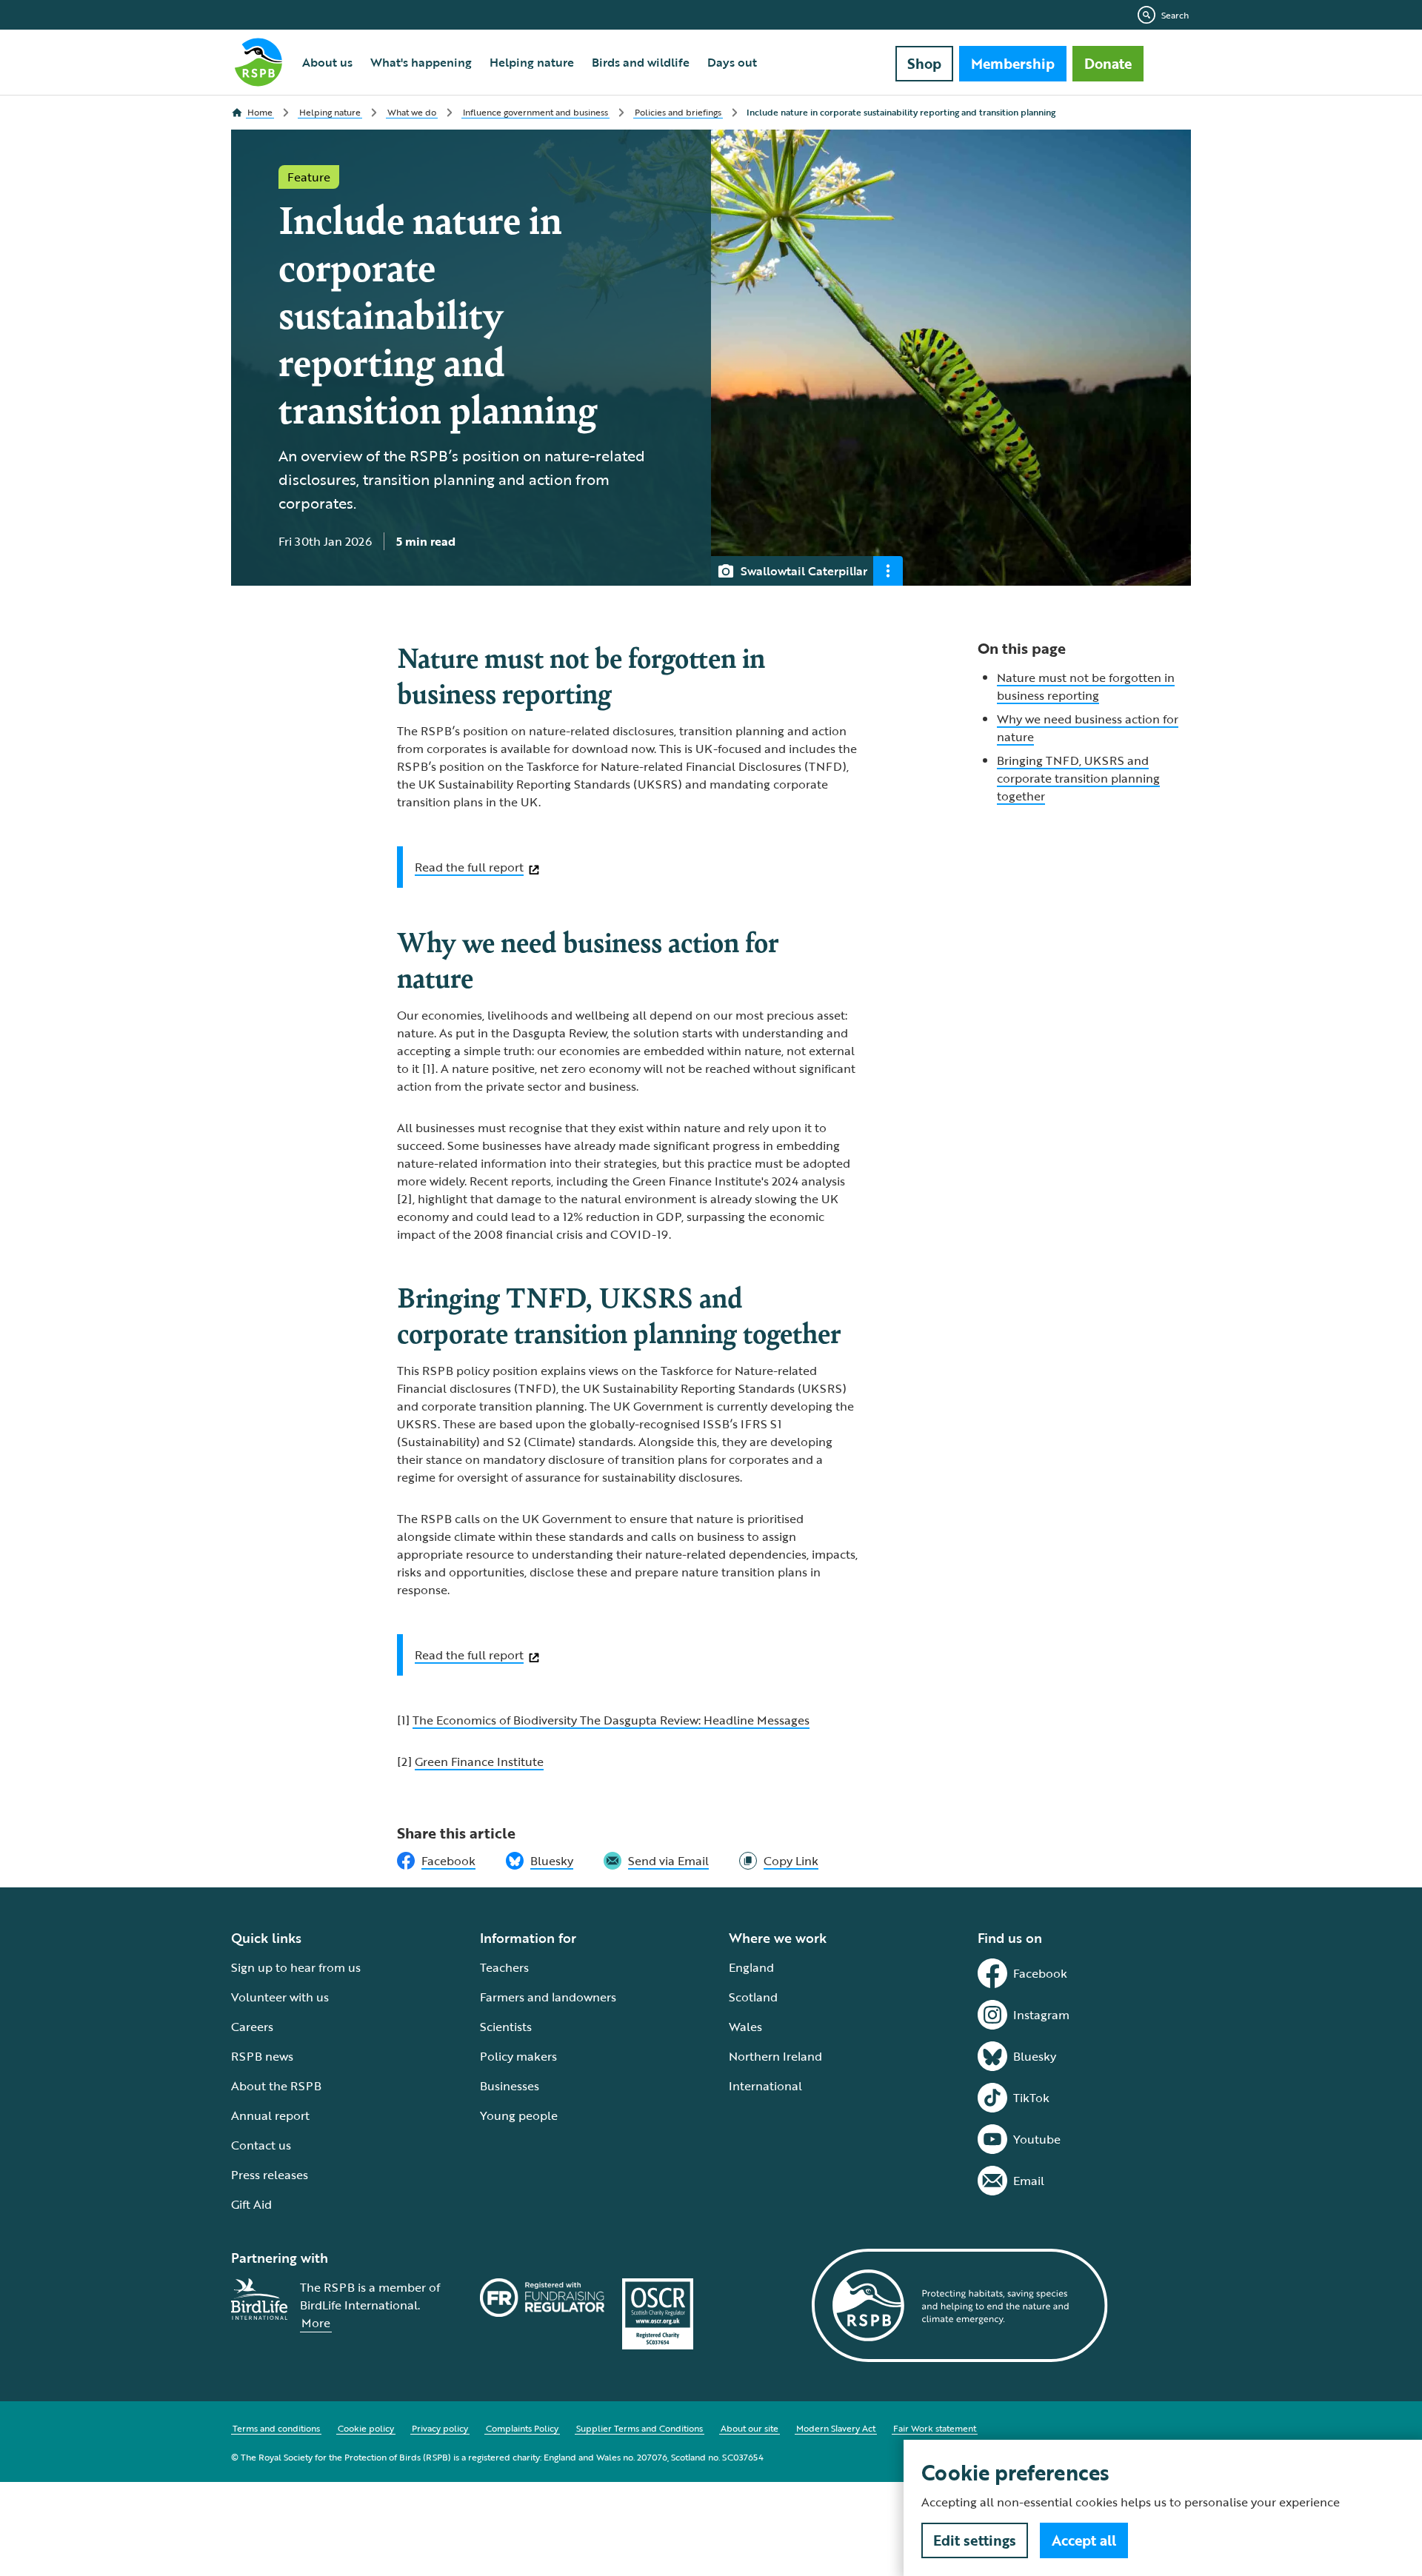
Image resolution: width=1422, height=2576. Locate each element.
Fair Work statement (935, 2428)
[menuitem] (327, 62)
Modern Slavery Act (836, 2428)
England (751, 1967)
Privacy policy (440, 2428)
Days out (732, 62)
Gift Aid (251, 2204)
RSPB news (262, 2056)
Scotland (753, 1997)
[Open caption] (888, 571)
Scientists (506, 2027)
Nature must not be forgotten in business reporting (1086, 686)
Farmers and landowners (548, 1997)
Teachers (504, 1967)
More (316, 2323)
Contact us (261, 2145)
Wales (745, 2027)
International (765, 2086)
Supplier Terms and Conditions (640, 2428)
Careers (252, 2027)
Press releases (270, 2175)
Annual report (270, 2115)
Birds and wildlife (641, 62)
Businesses (510, 2086)
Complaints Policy (522, 2428)
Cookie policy (366, 2428)
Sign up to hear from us (296, 1967)
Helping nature (532, 62)
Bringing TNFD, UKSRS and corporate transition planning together (1078, 778)
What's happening (421, 62)
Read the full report (469, 867)
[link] (779, 1861)
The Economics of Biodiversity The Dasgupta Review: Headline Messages (611, 1720)
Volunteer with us (280, 1997)
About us (327, 62)
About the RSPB (276, 2086)
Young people (519, 2115)
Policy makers (518, 2056)
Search (1175, 15)
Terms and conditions (276, 2428)
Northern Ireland (775, 2056)
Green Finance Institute (479, 1762)
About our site (750, 2428)
